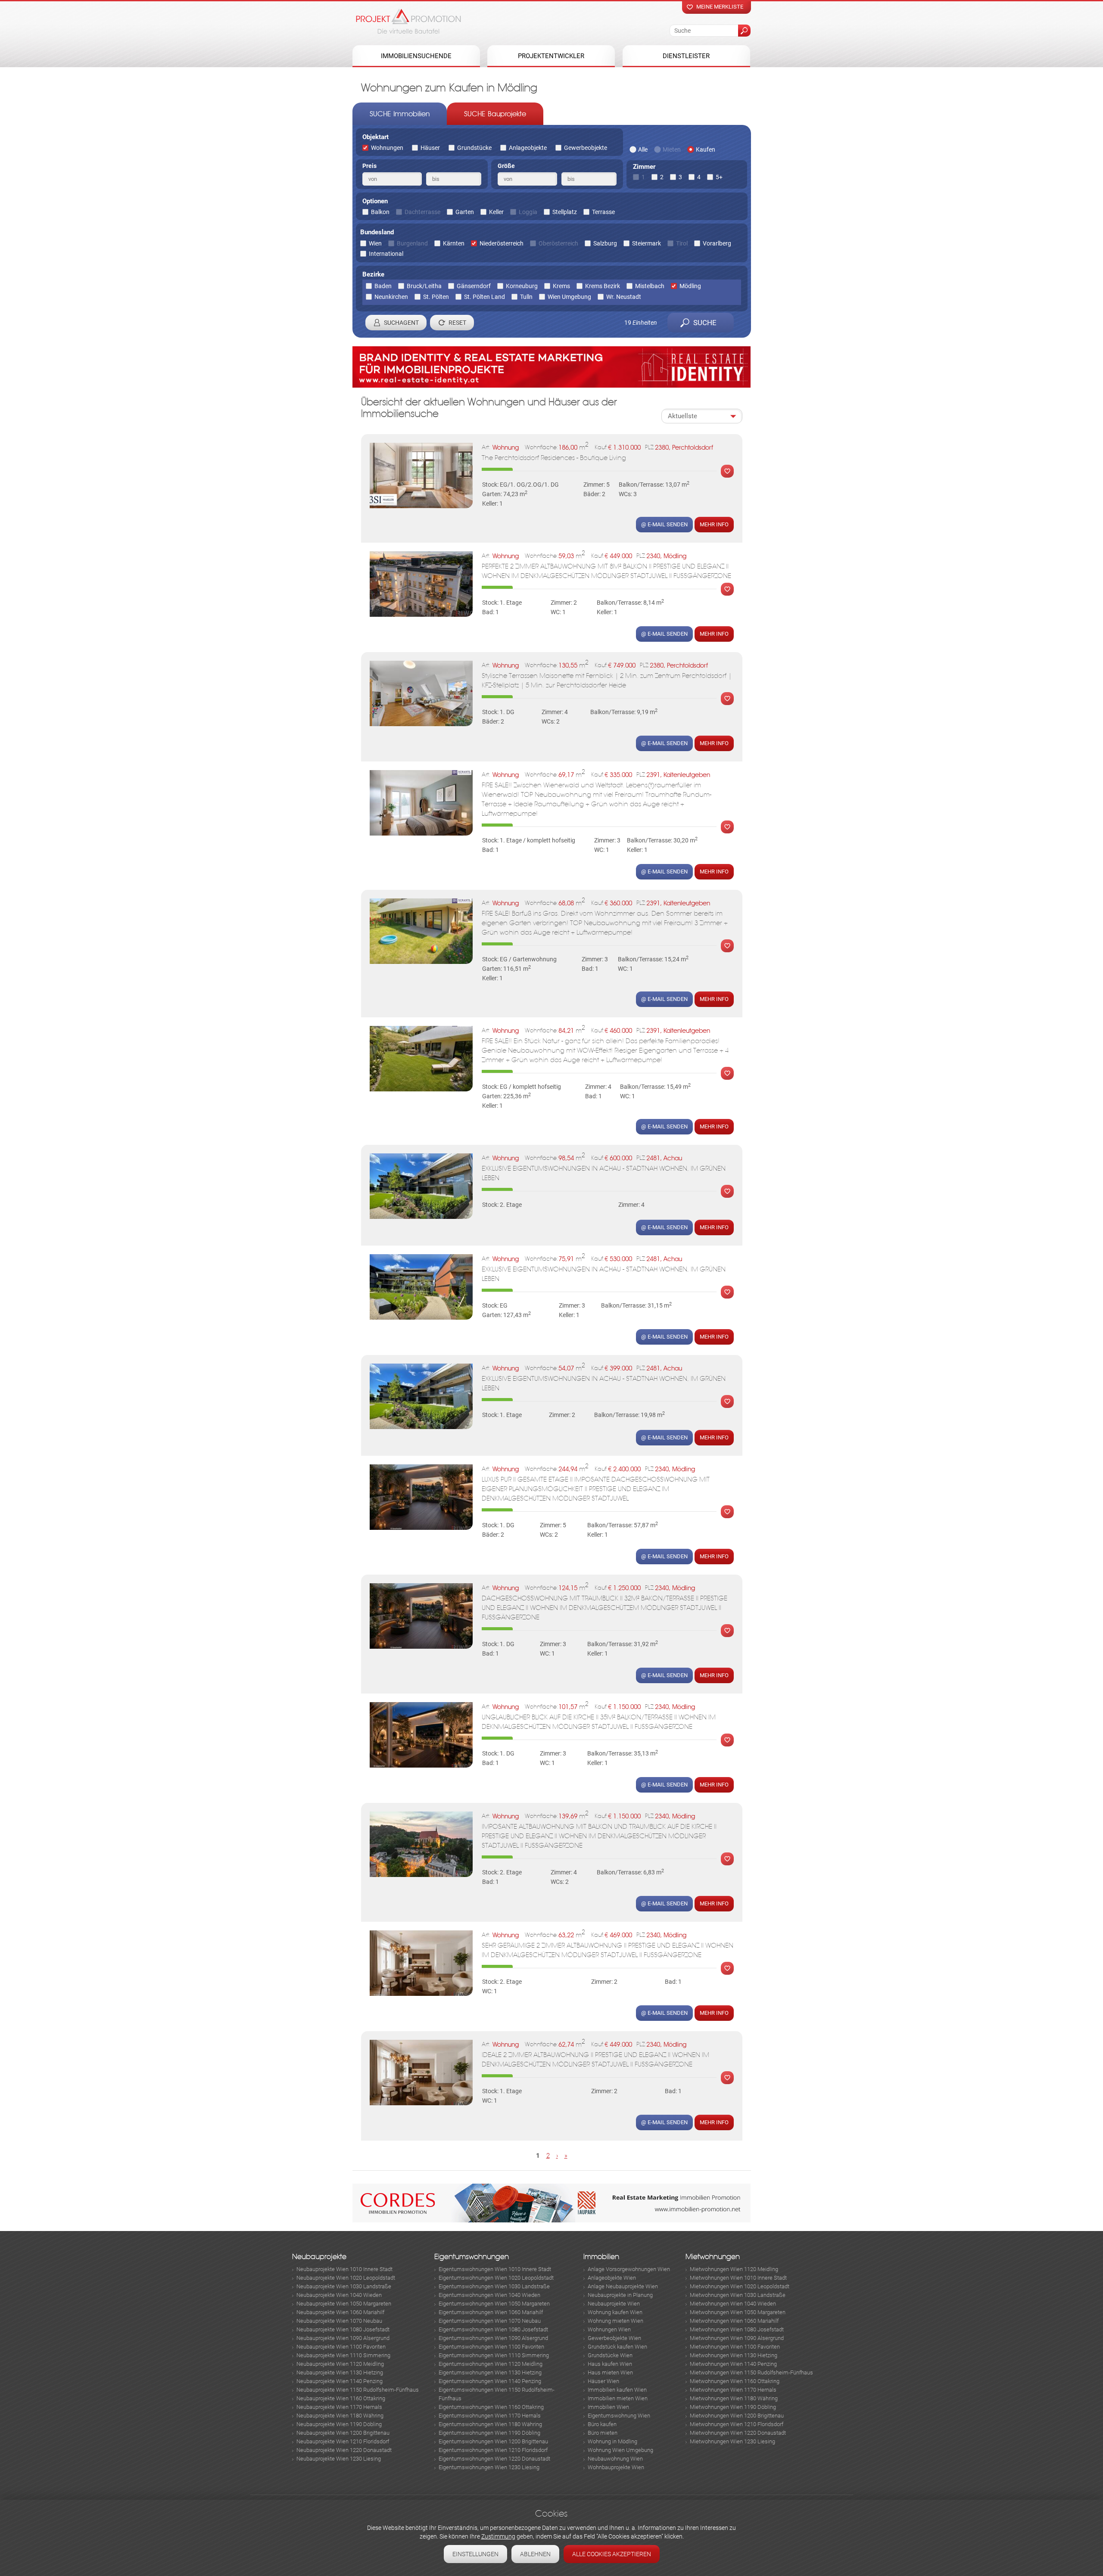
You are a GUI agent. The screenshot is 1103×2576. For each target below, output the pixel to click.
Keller (496, 212)
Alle (643, 149)
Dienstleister (686, 56)
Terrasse (603, 212)
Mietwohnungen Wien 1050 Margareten (738, 2312)
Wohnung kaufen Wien (615, 2312)
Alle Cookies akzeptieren (612, 2554)
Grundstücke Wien (610, 2355)
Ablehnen (535, 2554)
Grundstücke (474, 148)
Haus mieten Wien (610, 2372)
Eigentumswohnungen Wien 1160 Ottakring (491, 2407)
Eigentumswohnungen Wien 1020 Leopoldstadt (496, 2278)
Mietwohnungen (713, 2257)
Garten (465, 212)
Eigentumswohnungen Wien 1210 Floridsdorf (493, 2450)
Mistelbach (650, 286)
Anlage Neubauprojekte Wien (623, 2286)
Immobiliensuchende (416, 56)
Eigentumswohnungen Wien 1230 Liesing (489, 2467)
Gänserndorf (474, 286)
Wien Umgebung (569, 297)
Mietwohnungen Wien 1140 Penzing (733, 2364)
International (386, 254)
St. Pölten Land (485, 297)
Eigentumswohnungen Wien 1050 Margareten (494, 2304)
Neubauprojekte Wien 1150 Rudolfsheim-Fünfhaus (358, 2390)
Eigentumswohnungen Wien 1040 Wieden (489, 2295)
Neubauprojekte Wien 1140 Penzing (340, 2381)
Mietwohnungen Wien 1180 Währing (734, 2398)
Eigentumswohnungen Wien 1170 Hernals (490, 2416)
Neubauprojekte (319, 2257)
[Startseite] (408, 21)
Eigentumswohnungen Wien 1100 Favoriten (491, 2347)
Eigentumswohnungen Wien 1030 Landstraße (494, 2286)
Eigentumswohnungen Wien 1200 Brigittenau (493, 2441)
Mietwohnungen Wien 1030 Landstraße (738, 2295)
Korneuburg (522, 286)
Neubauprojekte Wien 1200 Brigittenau (343, 2433)
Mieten (672, 149)
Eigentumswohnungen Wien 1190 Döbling (489, 2433)
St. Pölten (436, 297)
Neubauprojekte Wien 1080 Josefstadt (343, 2329)
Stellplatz (565, 212)
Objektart (375, 137)
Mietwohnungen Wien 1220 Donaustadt (738, 2433)
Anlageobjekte (528, 148)
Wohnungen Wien (609, 2329)
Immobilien (601, 2257)
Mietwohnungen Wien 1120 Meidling (734, 2269)
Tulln (526, 297)
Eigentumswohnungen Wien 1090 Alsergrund (493, 2338)
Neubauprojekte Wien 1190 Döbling (339, 2424)
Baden (383, 286)
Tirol (682, 243)
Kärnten (454, 243)
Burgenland (412, 243)
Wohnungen (387, 148)
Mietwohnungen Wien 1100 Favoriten (735, 2347)
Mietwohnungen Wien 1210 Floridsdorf (737, 2424)
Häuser (430, 148)
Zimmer (644, 167)
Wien (375, 243)
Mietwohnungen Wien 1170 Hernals (733, 2390)
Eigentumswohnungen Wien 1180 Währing (490, 2424)
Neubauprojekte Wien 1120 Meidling (340, 2364)
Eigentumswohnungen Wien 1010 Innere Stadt (495, 2269)
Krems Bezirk (603, 286)
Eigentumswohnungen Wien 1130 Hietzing (490, 2372)
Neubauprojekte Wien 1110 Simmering (343, 2355)
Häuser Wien (603, 2381)
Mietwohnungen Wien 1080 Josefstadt (737, 2329)
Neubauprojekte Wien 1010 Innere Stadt (344, 2269)
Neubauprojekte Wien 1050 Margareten (344, 2304)
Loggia (528, 212)
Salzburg (605, 243)
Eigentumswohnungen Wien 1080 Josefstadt (493, 2329)
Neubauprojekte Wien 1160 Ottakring (341, 2398)
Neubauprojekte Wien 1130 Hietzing (340, 2372)
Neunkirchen (391, 297)
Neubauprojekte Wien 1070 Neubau (339, 2321)
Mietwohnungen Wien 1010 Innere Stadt (738, 2278)
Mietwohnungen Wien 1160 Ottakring (735, 2381)
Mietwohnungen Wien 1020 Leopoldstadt (740, 2286)
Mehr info (714, 524)
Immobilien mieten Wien (618, 2398)
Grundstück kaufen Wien (617, 2347)
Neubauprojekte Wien (614, 2304)
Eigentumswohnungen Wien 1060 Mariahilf (491, 2312)
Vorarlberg (717, 243)
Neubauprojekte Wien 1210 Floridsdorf (343, 2441)
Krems (561, 286)
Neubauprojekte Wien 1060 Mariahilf (340, 2312)
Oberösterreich (558, 243)
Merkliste (725, 471)
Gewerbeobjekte (586, 148)
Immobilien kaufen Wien (617, 2390)
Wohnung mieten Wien (615, 2321)
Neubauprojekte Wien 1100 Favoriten (341, 2347)
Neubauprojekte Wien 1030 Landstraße (344, 2286)
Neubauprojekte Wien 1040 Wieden (339, 2295)
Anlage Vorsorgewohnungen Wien (629, 2269)
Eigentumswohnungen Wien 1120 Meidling (491, 2364)
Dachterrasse (422, 212)
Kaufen (706, 149)
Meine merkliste (720, 7)
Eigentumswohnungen (472, 2257)
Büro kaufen (602, 2424)
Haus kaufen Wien (610, 2364)
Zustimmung (498, 2536)
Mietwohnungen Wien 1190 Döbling (733, 2407)
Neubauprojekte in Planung (620, 2295)
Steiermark (647, 243)
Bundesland (377, 232)
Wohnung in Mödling (612, 2441)
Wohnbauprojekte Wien (616, 2467)
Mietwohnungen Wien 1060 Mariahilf (734, 2321)
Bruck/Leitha (424, 286)
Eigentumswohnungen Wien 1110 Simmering (494, 2355)
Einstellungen (475, 2554)
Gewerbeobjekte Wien (614, 2338)
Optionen (375, 201)
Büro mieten (603, 2433)
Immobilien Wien (608, 2407)
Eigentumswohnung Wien (619, 2416)
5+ (719, 177)
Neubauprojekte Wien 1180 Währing (340, 2416)
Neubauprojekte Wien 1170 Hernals (339, 2407)
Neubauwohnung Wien (615, 2459)
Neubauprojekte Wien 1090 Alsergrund (343, 2338)
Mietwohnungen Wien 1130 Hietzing (734, 2355)
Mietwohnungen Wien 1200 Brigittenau (737, 2416)
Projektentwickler (551, 56)
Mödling (690, 286)
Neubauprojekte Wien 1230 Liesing (339, 2459)
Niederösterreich (502, 243)
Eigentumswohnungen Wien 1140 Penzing (490, 2381)
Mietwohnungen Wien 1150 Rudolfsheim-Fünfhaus (751, 2372)
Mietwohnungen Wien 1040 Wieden (733, 2304)
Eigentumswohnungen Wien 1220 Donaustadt (494, 2459)
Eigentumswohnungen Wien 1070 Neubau (490, 2321)
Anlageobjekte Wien (612, 2278)
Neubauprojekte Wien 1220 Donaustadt (344, 2450)
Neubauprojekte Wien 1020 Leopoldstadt (346, 2278)
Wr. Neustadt (624, 297)
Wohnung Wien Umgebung (620, 2450)
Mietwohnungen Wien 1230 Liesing (732, 2441)
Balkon (380, 212)
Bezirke (373, 274)
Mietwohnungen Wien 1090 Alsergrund (737, 2338)
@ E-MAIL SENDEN (664, 524)
